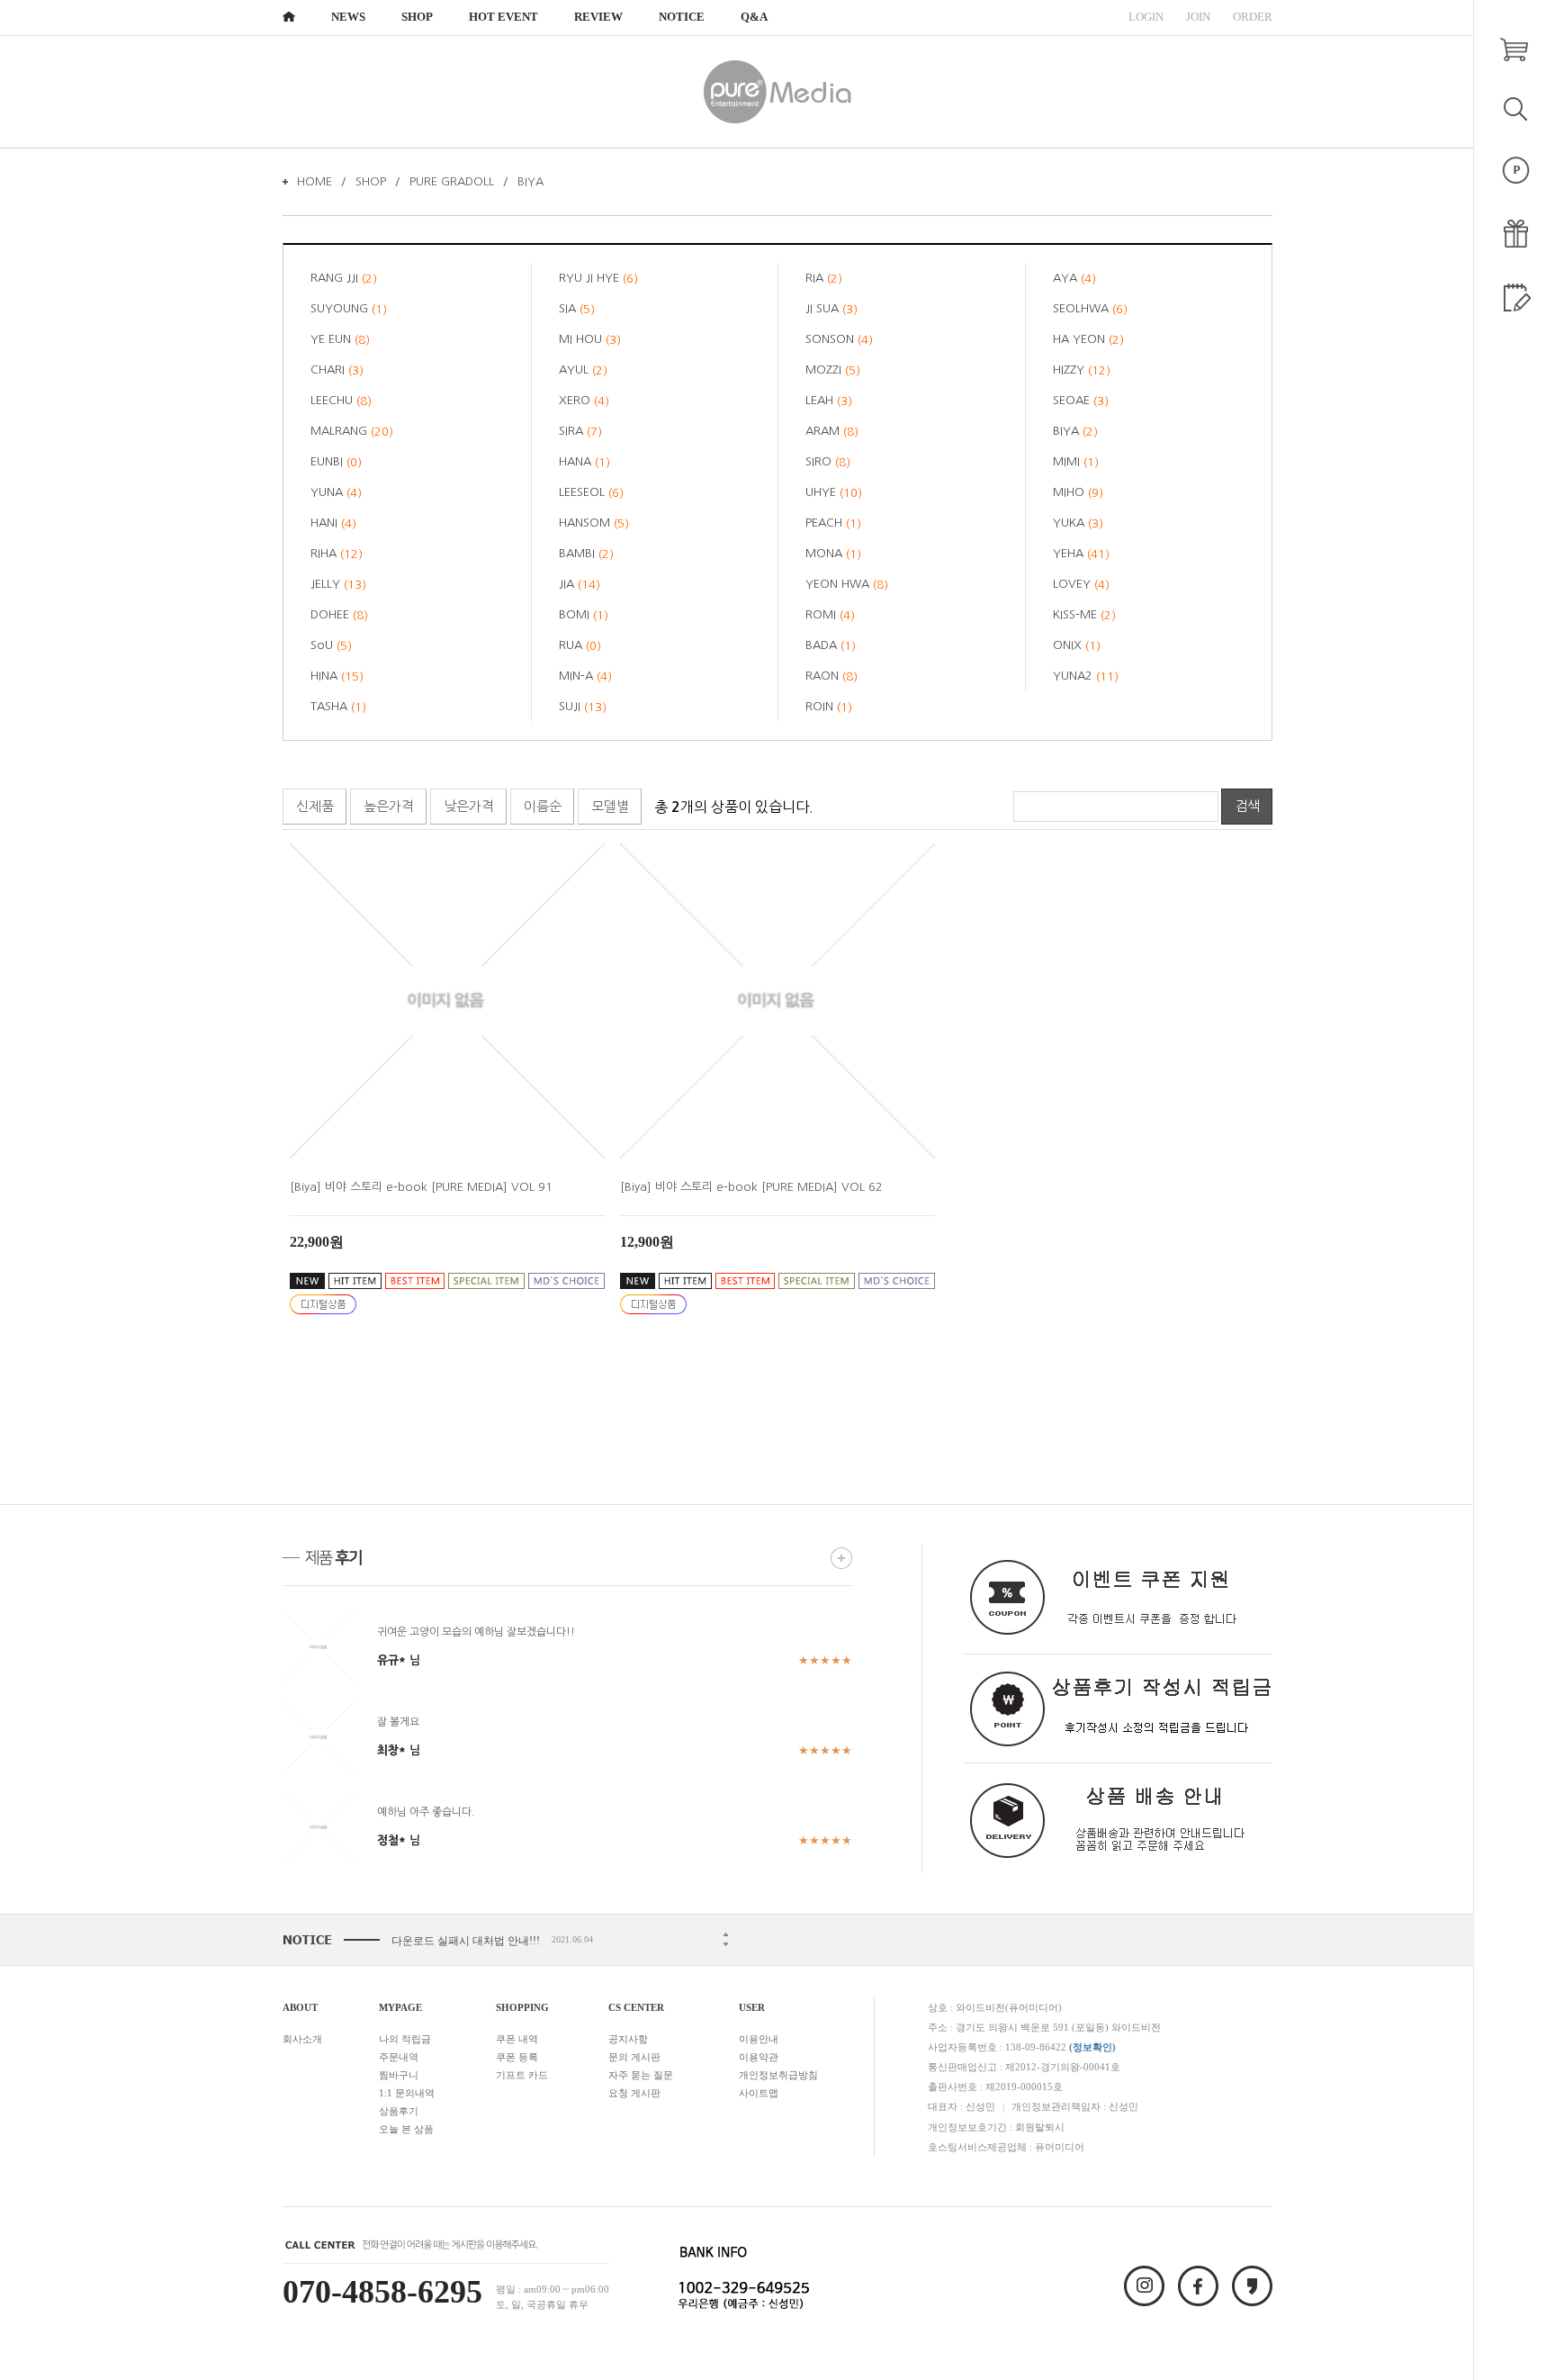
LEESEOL (591, 492)
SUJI (583, 707)
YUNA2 (1086, 676)
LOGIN (1146, 17)
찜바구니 (399, 2075)
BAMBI (586, 554)
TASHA (338, 707)
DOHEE (339, 615)
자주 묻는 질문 (641, 2075)
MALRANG (352, 431)
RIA (824, 278)
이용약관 (759, 2057)
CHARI (337, 370)
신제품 (315, 806)
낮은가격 (469, 806)
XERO (584, 401)
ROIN (829, 707)
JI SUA (831, 309)
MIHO (1078, 492)
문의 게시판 (634, 2057)
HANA (584, 462)
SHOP (417, 17)
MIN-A (585, 676)
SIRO (828, 462)
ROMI (830, 615)
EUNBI (336, 462)
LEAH (829, 401)
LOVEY (1081, 584)
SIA (577, 309)
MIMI (1076, 462)
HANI (333, 523)
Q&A (754, 17)
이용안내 (759, 2039)
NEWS (348, 17)
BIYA (530, 181)
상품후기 (399, 2111)
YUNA (336, 492)
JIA (580, 584)
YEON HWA (847, 584)
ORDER (1253, 17)
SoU (331, 645)
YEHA (1081, 554)
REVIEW (598, 17)
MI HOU (590, 339)
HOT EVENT (503, 17)
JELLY (338, 584)
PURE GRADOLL (452, 181)
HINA (337, 676)
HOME (315, 181)
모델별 (610, 806)
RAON (831, 676)
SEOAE (1081, 401)
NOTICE (682, 17)
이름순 (543, 806)
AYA (1074, 278)
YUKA (1078, 523)
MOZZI (833, 370)
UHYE (834, 492)
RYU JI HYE (598, 278)
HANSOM (594, 523)
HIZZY (1082, 370)
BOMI (584, 615)
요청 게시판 (634, 2093)
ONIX (1077, 645)
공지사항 (628, 2039)
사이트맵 (759, 2093)
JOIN (1198, 17)
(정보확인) (1092, 2047)
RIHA (337, 554)
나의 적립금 (405, 2039)
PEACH (833, 523)
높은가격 (389, 806)
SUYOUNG (349, 309)
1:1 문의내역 (407, 2093)
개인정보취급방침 (778, 2075)
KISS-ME (1084, 615)
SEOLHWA (1090, 309)
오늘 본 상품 (406, 2129)
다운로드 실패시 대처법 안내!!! (466, 1941)
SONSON (839, 339)
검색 (1247, 806)
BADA (831, 645)
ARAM (832, 431)
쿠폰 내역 (517, 2039)
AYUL (583, 370)
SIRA (580, 431)
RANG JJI (344, 278)
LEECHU (341, 401)
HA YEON (1088, 339)
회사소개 (302, 2039)
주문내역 (399, 2057)
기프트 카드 (522, 2075)
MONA (833, 554)
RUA (580, 645)
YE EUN (340, 339)
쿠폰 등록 (517, 2057)
